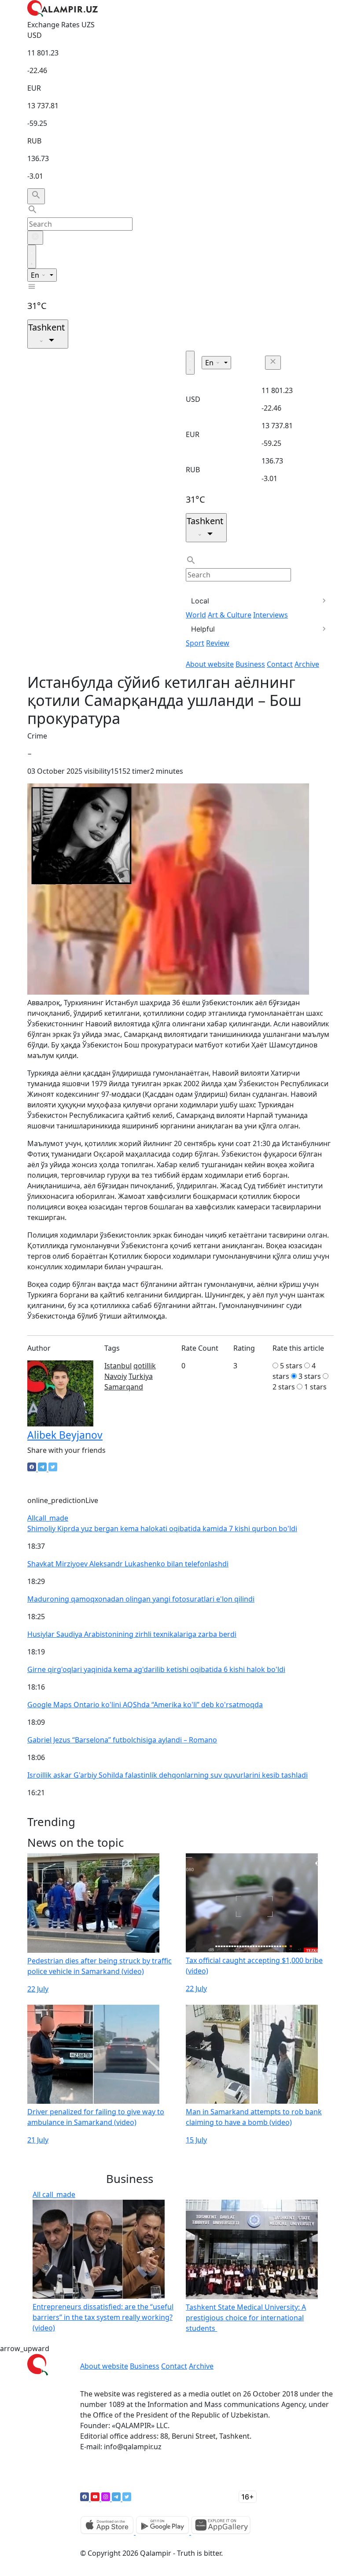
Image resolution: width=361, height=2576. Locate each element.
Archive (307, 664)
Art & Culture (230, 615)
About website (210, 664)
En (36, 275)
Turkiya (141, 1376)
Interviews (271, 615)
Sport (195, 643)
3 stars (310, 1376)
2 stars (284, 1387)
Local (200, 601)
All (48, 1518)
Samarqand (124, 1387)
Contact (280, 664)
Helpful (203, 629)
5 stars (291, 1366)
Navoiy (116, 1376)
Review (218, 643)
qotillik (145, 1366)
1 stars (315, 1387)
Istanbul (118, 1366)
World (196, 615)
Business (250, 664)
